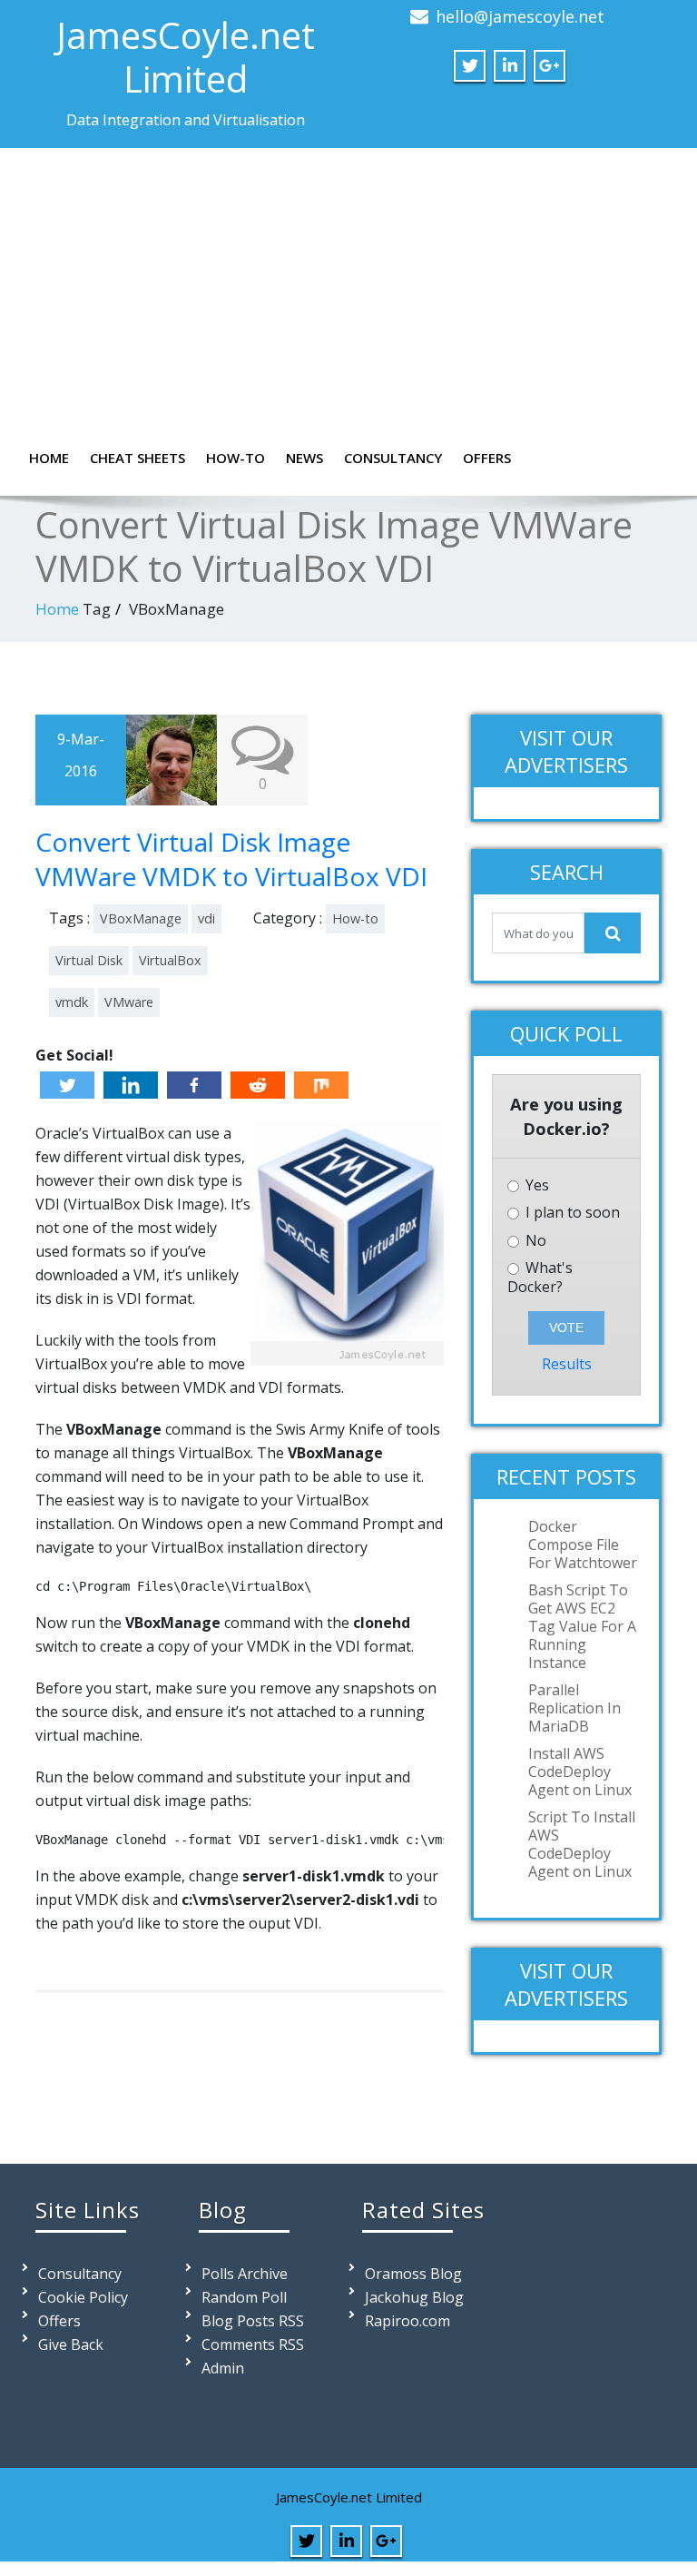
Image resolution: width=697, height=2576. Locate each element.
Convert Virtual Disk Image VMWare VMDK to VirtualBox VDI (231, 859)
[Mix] (321, 1085)
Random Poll (244, 2297)
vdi (206, 918)
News (304, 458)
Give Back (71, 2344)
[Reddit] (258, 1085)
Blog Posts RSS (253, 2321)
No (534, 1241)
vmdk (72, 1002)
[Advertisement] (348, 302)
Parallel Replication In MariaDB (574, 1708)
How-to (236, 458)
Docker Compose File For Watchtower (583, 1545)
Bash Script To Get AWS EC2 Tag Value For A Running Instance (582, 1626)
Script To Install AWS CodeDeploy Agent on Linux (582, 1844)
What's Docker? (540, 1278)
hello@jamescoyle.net (520, 16)
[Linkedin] (131, 1085)
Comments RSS (253, 2344)
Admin (223, 2368)
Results (567, 1364)
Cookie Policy (83, 2297)
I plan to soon (571, 1213)
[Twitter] (67, 1085)
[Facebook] (194, 1085)
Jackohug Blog (414, 2297)
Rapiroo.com (407, 2321)
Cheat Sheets (137, 458)
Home (49, 458)
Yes (535, 1185)
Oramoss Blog (413, 2274)
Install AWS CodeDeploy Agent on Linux (580, 1772)
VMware (129, 1002)
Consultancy (393, 458)
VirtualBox (170, 960)
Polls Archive (245, 2274)
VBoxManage (141, 918)
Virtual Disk (89, 960)
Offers (487, 458)
